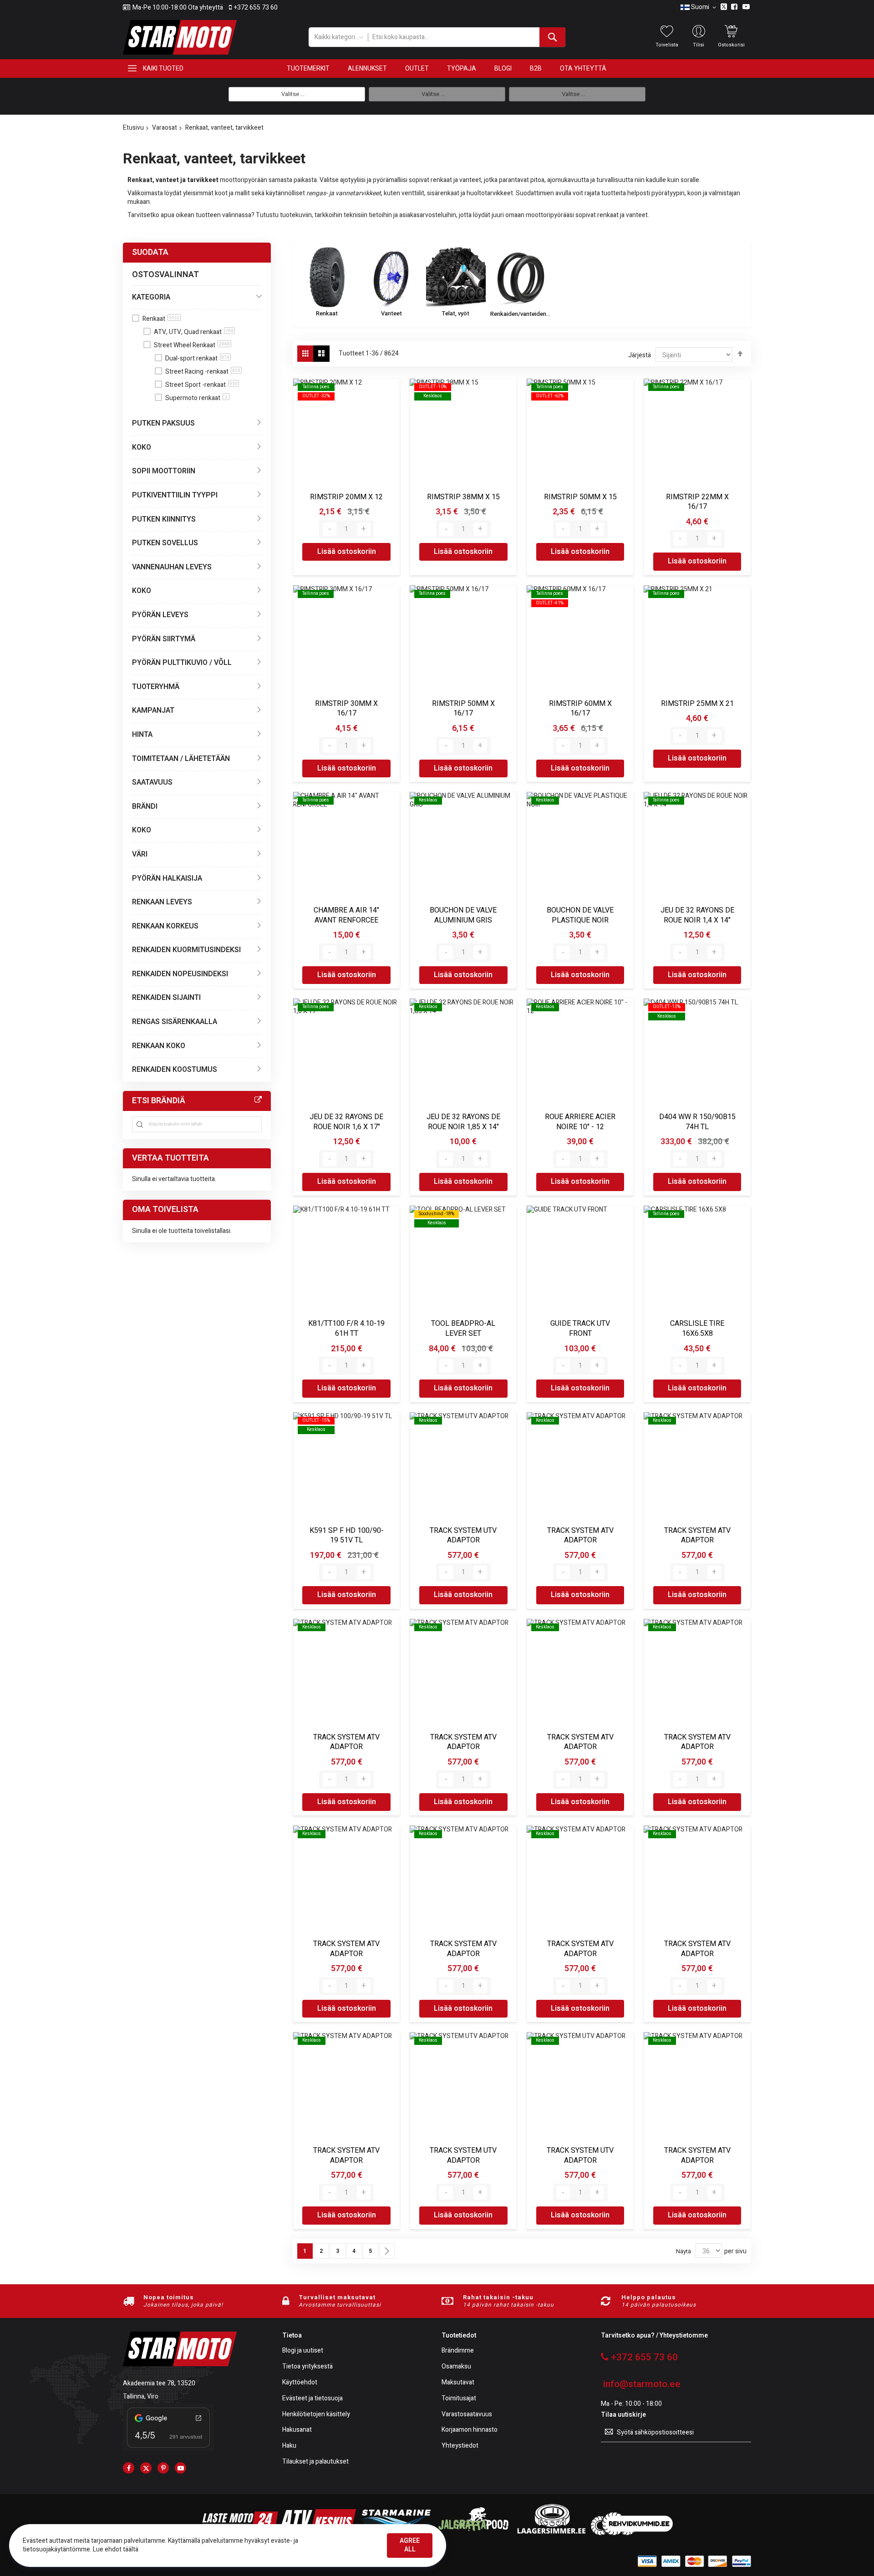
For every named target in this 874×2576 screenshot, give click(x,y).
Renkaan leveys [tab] (162, 902)
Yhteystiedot (460, 2446)
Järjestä (640, 355)
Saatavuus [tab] (152, 782)
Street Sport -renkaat (201, 385)
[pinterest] (163, 2468)
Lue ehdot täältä (116, 2549)
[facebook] (129, 2468)
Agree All (410, 2545)
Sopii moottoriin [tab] (164, 471)
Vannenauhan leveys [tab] (172, 567)
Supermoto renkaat (196, 398)
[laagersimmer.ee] (551, 2533)
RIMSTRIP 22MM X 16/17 (697, 502)
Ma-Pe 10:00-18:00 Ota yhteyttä (178, 8)
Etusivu (133, 128)
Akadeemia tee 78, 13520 (159, 2383)
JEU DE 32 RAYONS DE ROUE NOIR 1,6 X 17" (346, 1122)
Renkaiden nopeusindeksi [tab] (180, 974)
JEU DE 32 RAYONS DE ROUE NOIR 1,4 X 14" (697, 915)
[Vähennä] (330, 529)
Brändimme (458, 2351)
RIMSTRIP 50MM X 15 (580, 497)
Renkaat (327, 313)
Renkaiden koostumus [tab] (175, 1070)
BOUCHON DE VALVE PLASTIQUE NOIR (580, 915)
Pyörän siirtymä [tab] (164, 639)
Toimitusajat (459, 2399)
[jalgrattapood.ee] (473, 2533)
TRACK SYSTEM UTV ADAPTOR (463, 1536)
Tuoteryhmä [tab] (156, 687)
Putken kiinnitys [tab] (164, 519)
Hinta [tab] (142, 735)
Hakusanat (297, 2430)
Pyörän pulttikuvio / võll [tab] (182, 663)
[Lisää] (364, 529)
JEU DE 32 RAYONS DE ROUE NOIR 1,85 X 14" (463, 1122)
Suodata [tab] (150, 252)
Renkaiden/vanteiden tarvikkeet (520, 314)
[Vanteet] (391, 277)
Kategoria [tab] (151, 297)
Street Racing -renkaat (203, 372)
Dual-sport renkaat (197, 358)
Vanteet (391, 313)
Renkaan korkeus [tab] (165, 926)
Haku (289, 2446)
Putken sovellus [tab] (165, 543)
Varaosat (165, 128)
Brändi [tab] (145, 806)
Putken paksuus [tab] (163, 423)
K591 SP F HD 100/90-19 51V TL (347, 1536)
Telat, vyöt (456, 313)
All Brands (258, 1100)
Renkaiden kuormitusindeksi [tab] (186, 950)
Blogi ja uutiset (303, 2351)
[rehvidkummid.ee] (632, 2533)
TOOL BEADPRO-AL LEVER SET (463, 1329)
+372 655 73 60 (256, 8)
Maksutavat (458, 2383)
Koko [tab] (142, 447)
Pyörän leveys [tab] (160, 615)
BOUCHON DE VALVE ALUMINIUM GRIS (463, 915)
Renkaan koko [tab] (159, 1046)
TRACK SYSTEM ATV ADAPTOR (580, 1536)
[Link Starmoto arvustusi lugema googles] (168, 2449)
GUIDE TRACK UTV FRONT (580, 1329)
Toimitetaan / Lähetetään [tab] (181, 759)
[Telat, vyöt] (456, 277)
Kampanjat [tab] (153, 710)
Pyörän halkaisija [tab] (167, 878)
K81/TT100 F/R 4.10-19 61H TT (346, 1329)
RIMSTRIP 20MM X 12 (346, 497)
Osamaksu (456, 2367)
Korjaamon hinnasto (470, 2430)
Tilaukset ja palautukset (315, 2462)
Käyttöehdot (300, 2383)
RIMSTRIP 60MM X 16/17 (580, 709)
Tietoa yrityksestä (307, 2367)
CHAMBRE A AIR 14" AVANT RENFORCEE (346, 915)
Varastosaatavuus (467, 2415)
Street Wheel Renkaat (192, 345)
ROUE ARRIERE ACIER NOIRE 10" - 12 (580, 1122)
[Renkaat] (327, 277)
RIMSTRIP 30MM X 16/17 (346, 709)
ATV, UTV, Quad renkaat (194, 332)
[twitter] (146, 2468)
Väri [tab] (140, 854)
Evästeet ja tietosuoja (313, 2399)
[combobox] (466, 37)
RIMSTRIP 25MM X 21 (697, 704)
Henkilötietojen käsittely (316, 2415)
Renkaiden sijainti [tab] (166, 998)
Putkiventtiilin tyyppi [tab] (175, 495)
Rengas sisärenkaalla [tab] (175, 1022)
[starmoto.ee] (180, 37)
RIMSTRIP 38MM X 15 (463, 497)
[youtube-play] (180, 2468)
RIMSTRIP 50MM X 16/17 (463, 709)
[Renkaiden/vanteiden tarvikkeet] (520, 277)
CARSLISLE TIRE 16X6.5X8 (697, 1329)
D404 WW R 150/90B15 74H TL (697, 1122)
